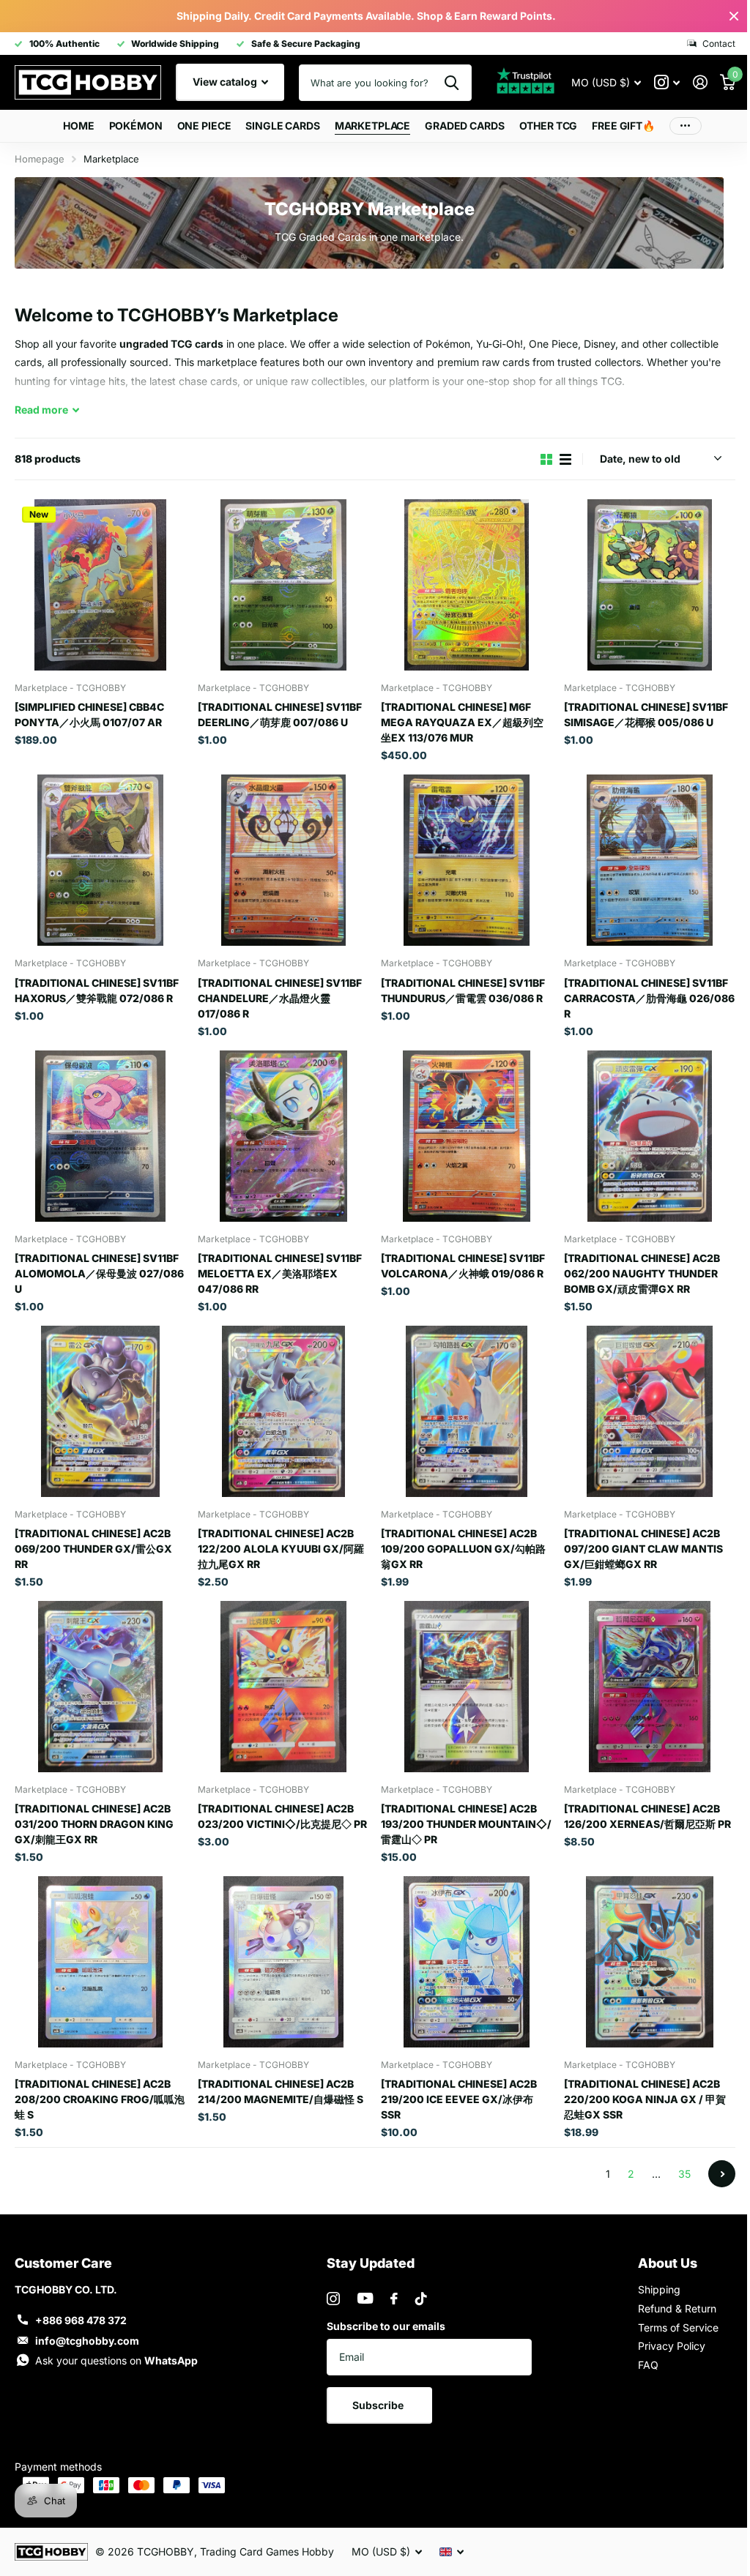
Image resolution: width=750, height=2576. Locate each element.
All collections (136, 126)
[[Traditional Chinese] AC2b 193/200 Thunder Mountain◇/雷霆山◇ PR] (467, 1687)
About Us (668, 2263)
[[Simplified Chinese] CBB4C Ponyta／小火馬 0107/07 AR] (100, 585)
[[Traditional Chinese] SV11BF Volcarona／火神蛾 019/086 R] (467, 1136)
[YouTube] (365, 2298)
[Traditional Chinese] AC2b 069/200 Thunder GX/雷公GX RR (93, 1549)
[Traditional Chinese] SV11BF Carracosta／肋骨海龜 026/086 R (649, 998)
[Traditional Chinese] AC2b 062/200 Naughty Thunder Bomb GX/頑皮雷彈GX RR (642, 1273)
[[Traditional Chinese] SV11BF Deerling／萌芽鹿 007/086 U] (283, 585)
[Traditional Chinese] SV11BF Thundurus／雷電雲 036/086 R (463, 990)
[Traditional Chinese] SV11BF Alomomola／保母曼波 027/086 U (99, 1273)
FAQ (648, 2365)
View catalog (226, 82)
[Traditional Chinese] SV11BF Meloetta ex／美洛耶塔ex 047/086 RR (280, 1273)
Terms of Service (678, 2327)
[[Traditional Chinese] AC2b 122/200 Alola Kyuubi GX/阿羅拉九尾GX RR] (283, 1411)
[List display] (565, 459)
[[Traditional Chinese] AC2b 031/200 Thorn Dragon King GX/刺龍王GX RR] (100, 1687)
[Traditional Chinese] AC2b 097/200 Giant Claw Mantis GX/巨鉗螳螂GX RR (643, 1549)
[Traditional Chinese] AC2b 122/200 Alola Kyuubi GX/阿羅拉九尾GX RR (281, 1549)
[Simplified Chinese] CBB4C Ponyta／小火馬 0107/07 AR (89, 714)
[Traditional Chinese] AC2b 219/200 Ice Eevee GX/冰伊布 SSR (459, 2099)
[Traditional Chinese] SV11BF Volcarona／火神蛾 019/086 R (463, 1266)
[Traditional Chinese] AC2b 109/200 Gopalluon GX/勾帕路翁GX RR (463, 1549)
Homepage (40, 159)
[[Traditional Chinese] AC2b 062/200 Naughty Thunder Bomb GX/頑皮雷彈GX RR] (650, 1136)
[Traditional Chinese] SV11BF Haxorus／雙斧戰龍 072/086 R (97, 990)
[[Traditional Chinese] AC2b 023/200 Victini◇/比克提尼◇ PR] (283, 1687)
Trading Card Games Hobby (267, 2551)
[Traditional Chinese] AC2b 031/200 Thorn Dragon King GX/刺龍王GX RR (94, 1824)
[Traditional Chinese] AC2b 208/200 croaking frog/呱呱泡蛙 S (100, 2099)
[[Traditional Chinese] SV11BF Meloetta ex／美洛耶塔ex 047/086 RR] (283, 1136)
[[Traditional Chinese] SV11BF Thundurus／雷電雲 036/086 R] (467, 860)
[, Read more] (667, 82)
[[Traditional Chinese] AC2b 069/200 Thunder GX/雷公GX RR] (100, 1411)
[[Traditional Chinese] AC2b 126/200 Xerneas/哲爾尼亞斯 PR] (650, 1687)
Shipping (659, 2289)
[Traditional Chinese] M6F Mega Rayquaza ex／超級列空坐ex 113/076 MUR (462, 722)
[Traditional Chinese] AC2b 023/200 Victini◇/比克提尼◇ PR (282, 1816)
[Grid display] (546, 459)
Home (78, 126)
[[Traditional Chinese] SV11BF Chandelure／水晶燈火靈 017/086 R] (283, 860)
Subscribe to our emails (386, 2326)
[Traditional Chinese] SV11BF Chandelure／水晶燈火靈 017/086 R (280, 998)
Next (722, 2174)
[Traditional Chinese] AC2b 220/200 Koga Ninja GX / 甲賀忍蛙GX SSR (645, 2099)
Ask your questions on (116, 2360)
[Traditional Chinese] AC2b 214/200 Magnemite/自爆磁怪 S (281, 2091)
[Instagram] (333, 2299)
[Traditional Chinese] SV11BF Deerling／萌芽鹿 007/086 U (280, 714)
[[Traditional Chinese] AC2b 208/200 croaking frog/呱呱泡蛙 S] (100, 1962)
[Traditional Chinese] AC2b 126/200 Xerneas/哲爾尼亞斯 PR (647, 1816)
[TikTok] (421, 2299)
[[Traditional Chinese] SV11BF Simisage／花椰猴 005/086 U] (650, 585)
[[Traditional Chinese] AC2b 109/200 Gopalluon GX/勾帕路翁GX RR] (467, 1411)
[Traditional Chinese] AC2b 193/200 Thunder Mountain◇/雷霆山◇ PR (466, 1824)
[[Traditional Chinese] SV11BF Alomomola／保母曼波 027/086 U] (100, 1136)
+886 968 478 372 (81, 2320)
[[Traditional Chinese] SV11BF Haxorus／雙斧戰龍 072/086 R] (100, 860)
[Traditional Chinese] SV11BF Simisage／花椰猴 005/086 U (646, 714)
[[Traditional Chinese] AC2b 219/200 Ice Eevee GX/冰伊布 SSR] (467, 1962)
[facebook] (394, 2299)
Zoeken (452, 83)
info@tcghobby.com (87, 2341)
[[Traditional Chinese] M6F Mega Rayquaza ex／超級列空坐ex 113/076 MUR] (467, 585)
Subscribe (379, 2405)
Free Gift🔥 (623, 126)
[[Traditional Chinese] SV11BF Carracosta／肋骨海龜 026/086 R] (650, 860)
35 (684, 2174)
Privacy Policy (672, 2346)
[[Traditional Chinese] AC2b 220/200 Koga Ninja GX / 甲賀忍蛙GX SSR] (650, 1962)
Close (734, 16)
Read (41, 410)
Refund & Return (677, 2308)
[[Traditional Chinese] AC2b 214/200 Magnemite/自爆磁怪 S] (283, 1962)
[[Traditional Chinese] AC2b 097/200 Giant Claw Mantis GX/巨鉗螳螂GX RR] (650, 1411)
